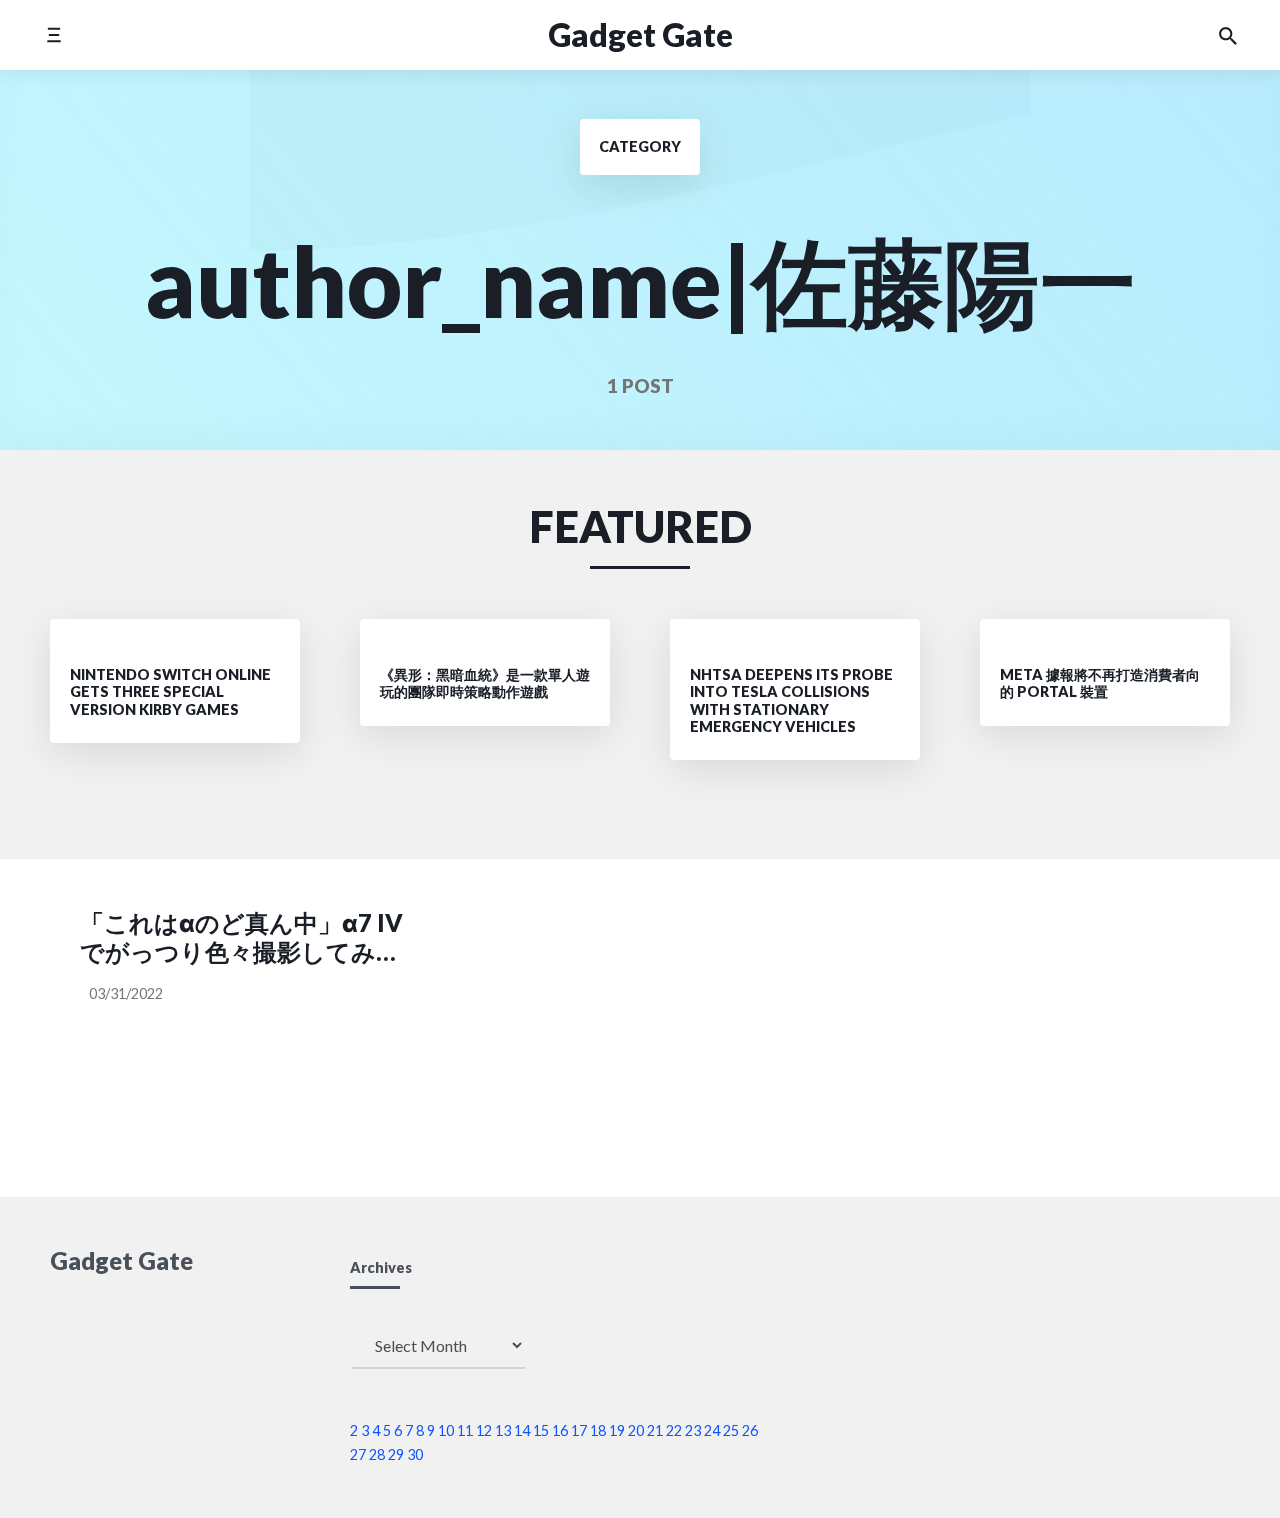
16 (560, 1430)
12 (484, 1430)
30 (415, 1454)
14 (522, 1430)
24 (712, 1430)
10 (446, 1430)
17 (579, 1430)
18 (598, 1430)
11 (465, 1430)
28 (377, 1454)
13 (503, 1430)
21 (655, 1430)
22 (674, 1430)
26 (750, 1430)
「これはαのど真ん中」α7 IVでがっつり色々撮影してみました (241, 938)
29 (396, 1454)
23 (693, 1430)
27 (358, 1454)
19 (617, 1430)
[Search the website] (1228, 35)
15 (541, 1430)
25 (731, 1430)
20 (636, 1430)
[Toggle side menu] (53, 34)
